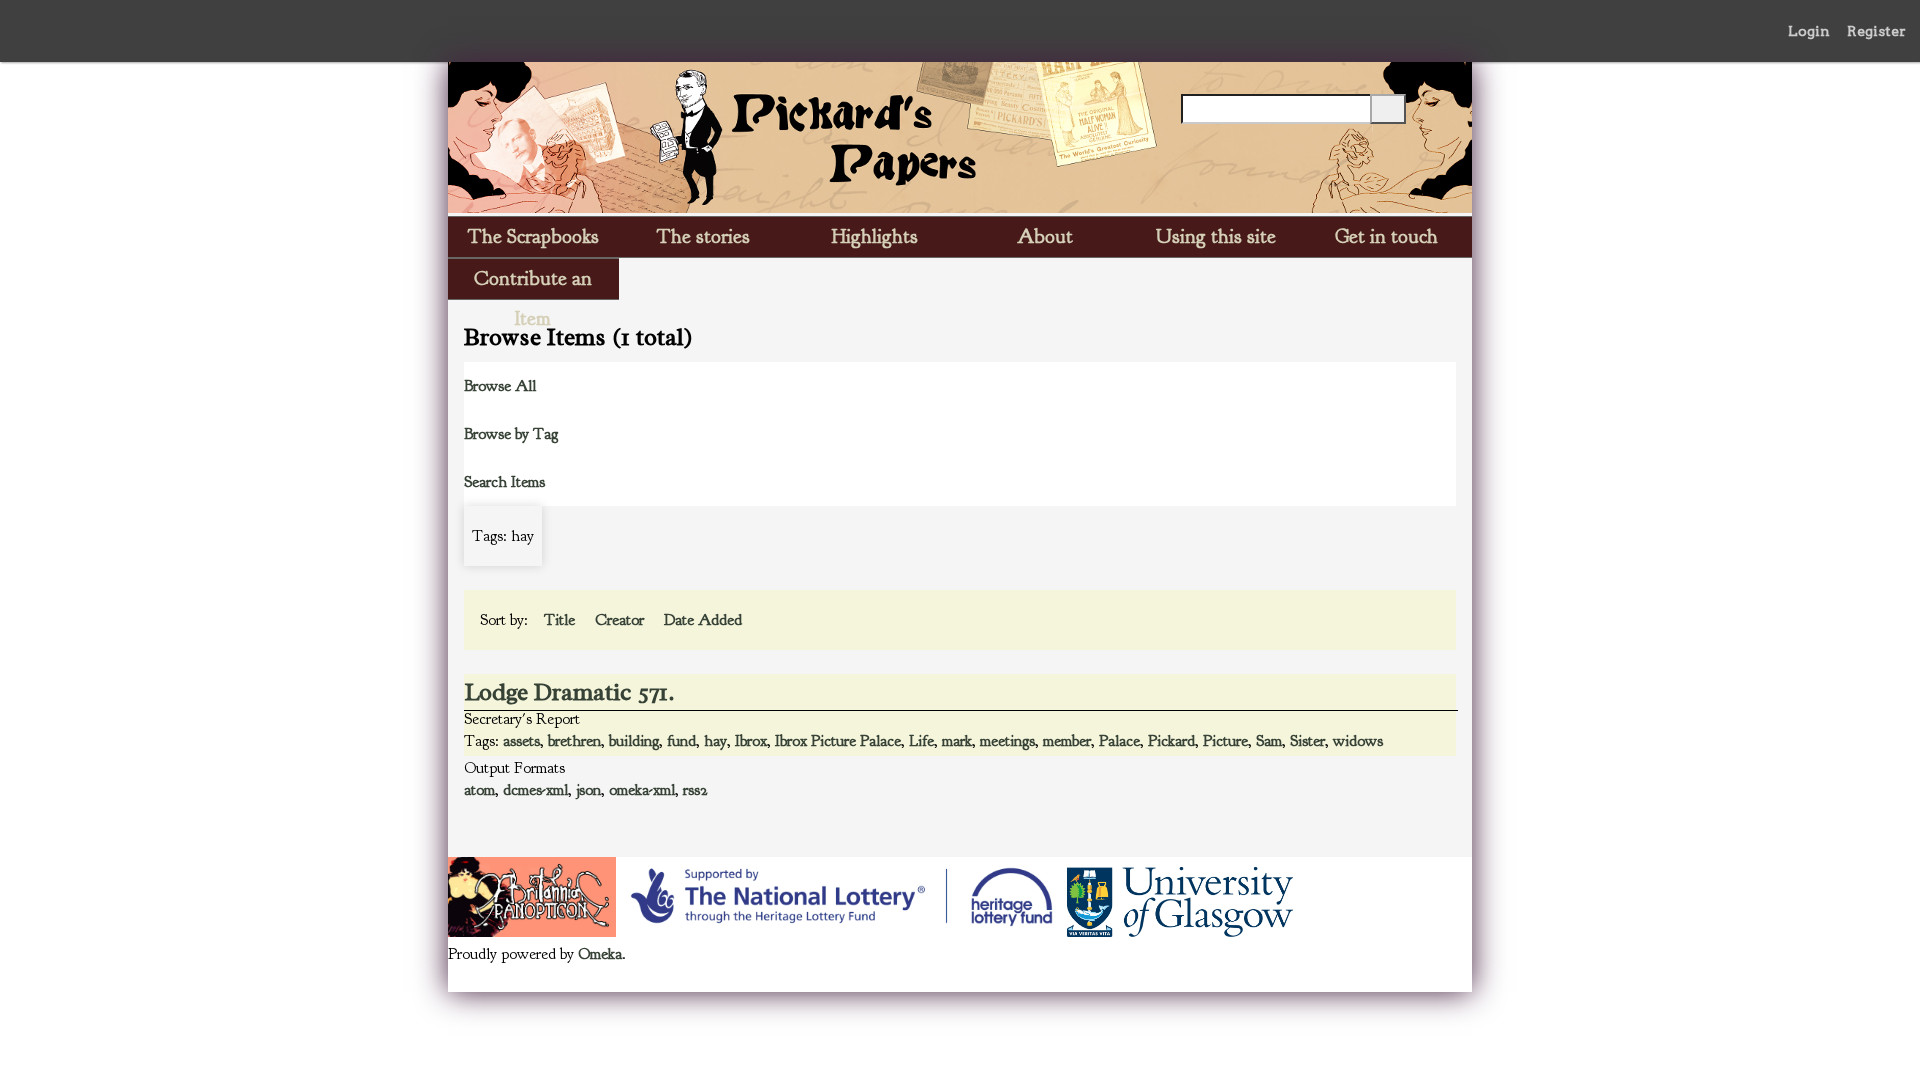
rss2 (695, 790)
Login (1809, 31)
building (634, 741)
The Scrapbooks (533, 236)
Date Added (705, 620)
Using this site (1216, 236)
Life (921, 741)
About (1045, 236)
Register (1876, 31)
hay (715, 741)
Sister (1307, 741)
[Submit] (1388, 109)
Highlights (875, 236)
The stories (703, 236)
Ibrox (751, 741)
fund (681, 741)
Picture (1225, 741)
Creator (621, 620)
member (1067, 741)
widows (1358, 741)
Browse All (500, 386)
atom (479, 790)
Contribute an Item (533, 282)
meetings (1007, 741)
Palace (1119, 741)
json (588, 790)
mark (957, 741)
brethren (574, 741)
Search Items (504, 482)
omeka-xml (642, 790)
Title (561, 620)
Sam (1269, 741)
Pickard (1171, 741)
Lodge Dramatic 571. (570, 692)
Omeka (600, 954)
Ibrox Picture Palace (838, 741)
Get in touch (1386, 236)
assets (521, 741)
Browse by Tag (511, 434)
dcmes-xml (535, 790)
